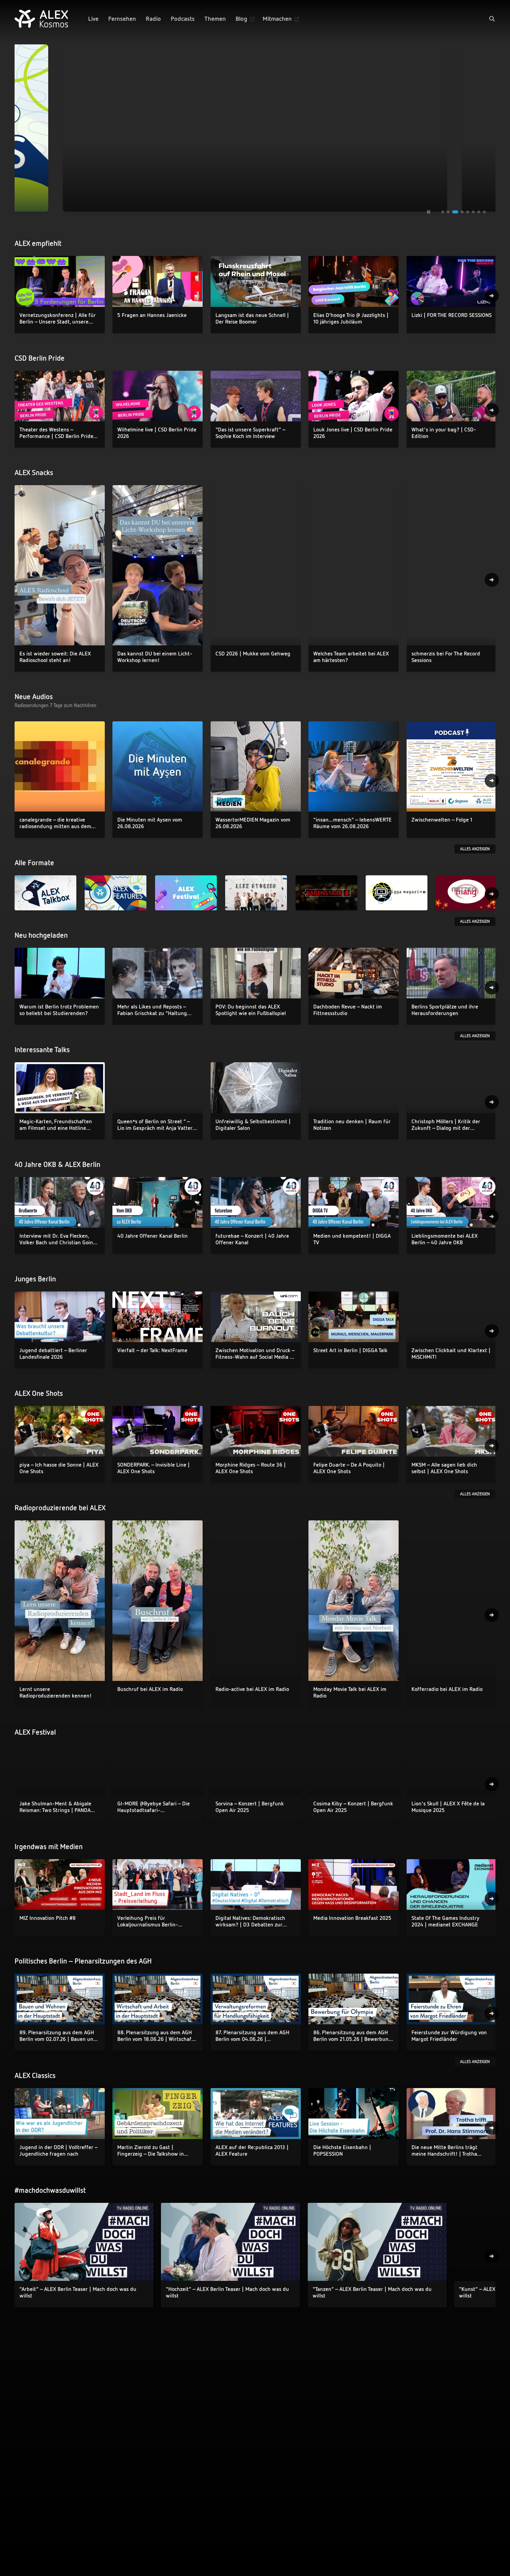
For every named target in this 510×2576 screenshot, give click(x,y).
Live (93, 19)
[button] (492, 19)
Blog (241, 19)
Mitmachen (277, 19)
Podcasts (183, 19)
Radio (153, 19)
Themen (215, 19)
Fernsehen (122, 19)
